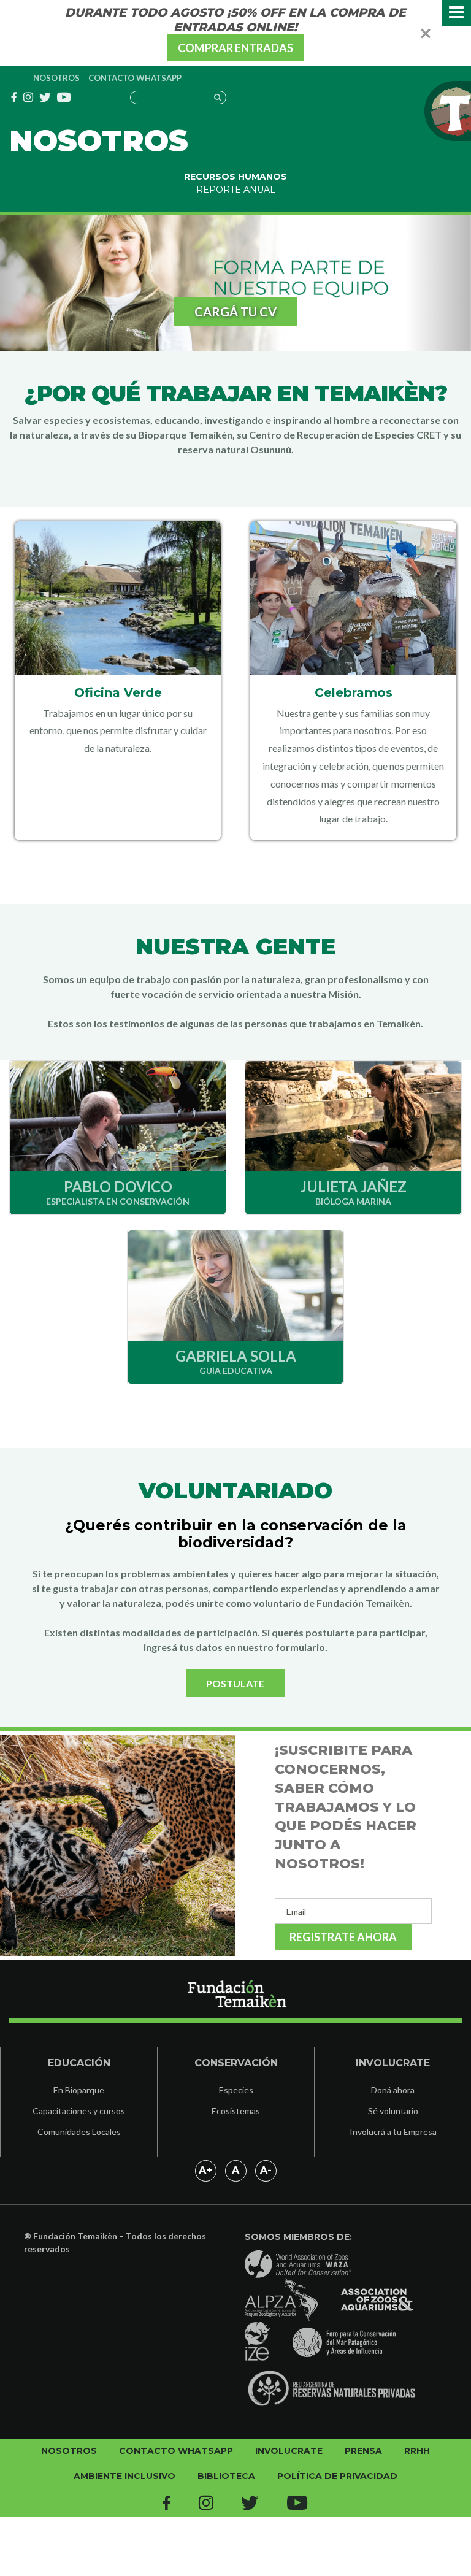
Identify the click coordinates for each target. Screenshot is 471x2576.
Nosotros (56, 78)
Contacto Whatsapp (135, 78)
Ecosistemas (236, 2111)
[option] (235, 283)
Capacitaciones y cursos (79, 2111)
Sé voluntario (393, 2111)
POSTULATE (235, 1683)
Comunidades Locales (79, 2132)
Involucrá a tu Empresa (393, 2132)
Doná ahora (393, 2090)
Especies (236, 2090)
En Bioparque (79, 2090)
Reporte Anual (236, 190)
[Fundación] (235, 2001)
